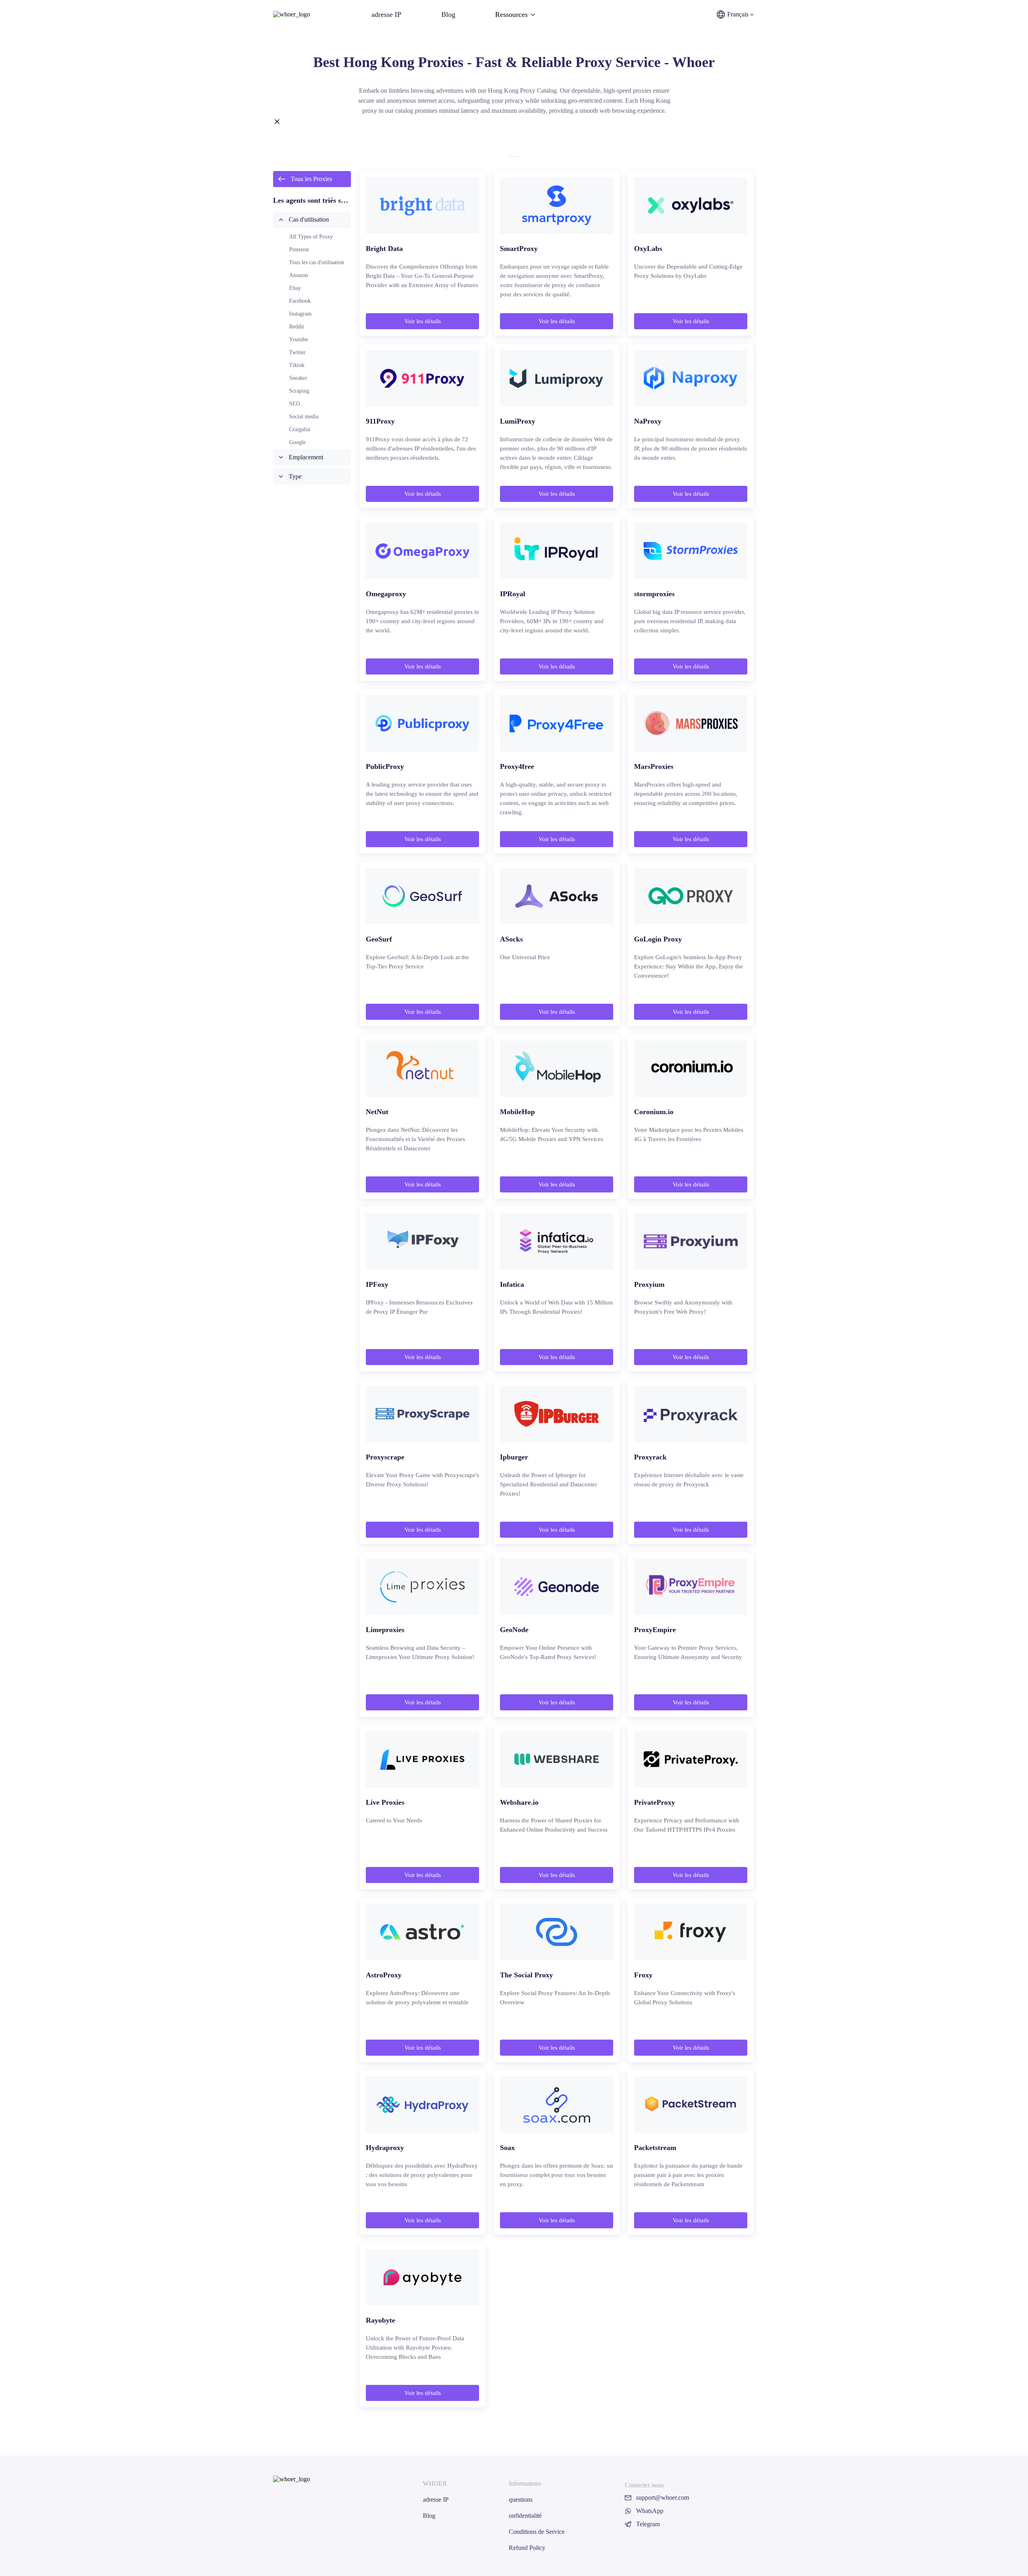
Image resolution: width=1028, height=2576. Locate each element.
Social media (304, 417)
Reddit (297, 327)
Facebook (300, 301)
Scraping (299, 391)
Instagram (300, 314)
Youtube (299, 339)
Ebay (295, 288)
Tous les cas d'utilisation (317, 262)
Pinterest (299, 250)
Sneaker (298, 378)
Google (297, 442)
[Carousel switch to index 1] (514, 157)
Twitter (297, 352)
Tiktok (297, 365)
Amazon (299, 275)
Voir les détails (423, 321)
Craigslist (300, 429)
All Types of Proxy (311, 237)
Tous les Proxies (311, 179)
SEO (295, 404)
